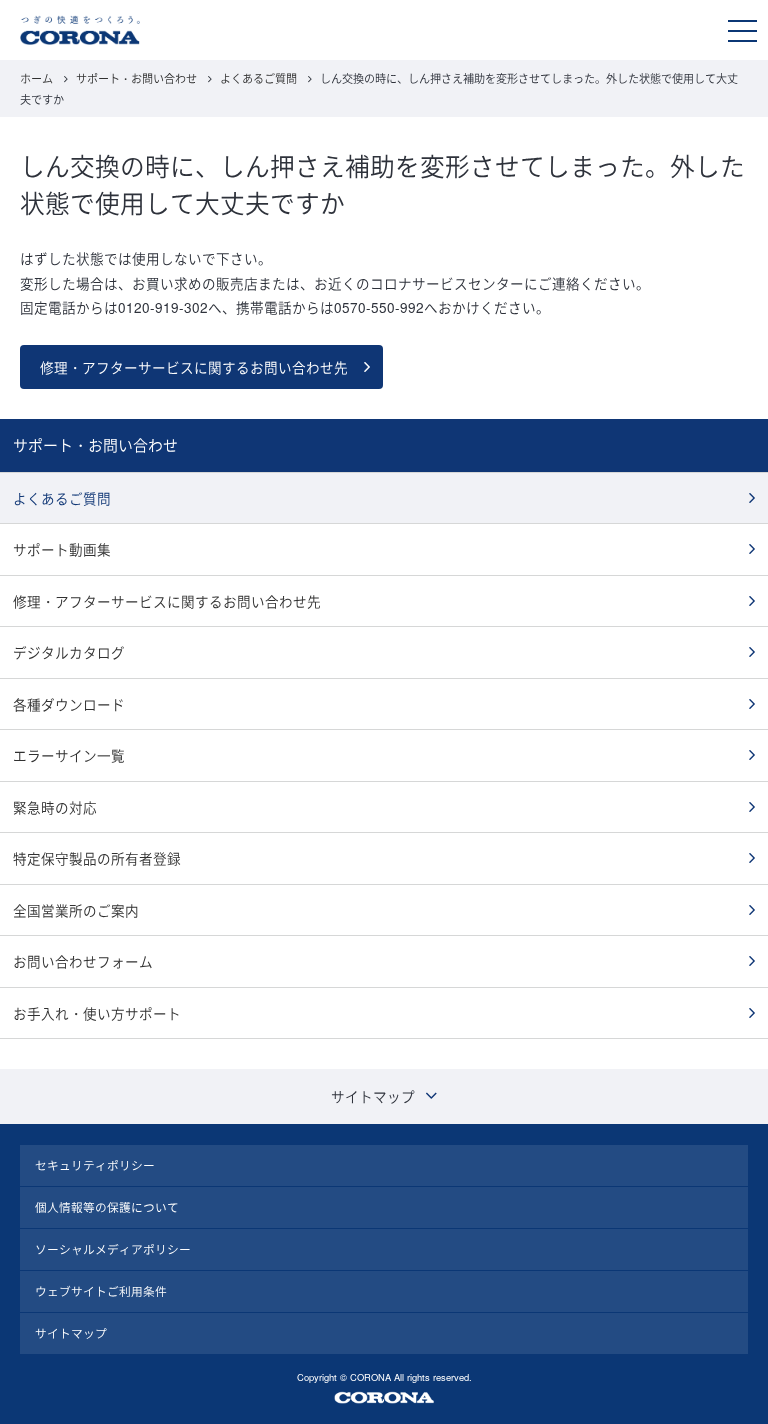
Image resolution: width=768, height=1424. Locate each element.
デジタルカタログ (69, 652)
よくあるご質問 (258, 78)
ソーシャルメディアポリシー (113, 1249)
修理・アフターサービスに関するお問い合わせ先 (194, 367)
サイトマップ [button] (373, 1096)
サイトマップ (71, 1333)
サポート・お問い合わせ (136, 78)
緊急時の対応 (55, 807)
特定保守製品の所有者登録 (97, 858)
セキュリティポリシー (95, 1165)
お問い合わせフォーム (83, 961)
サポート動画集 (62, 549)
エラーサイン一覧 (69, 755)
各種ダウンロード (69, 704)
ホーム (36, 78)
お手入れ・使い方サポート (97, 1013)
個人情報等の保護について (107, 1207)
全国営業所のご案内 (76, 910)
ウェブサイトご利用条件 (101, 1291)
